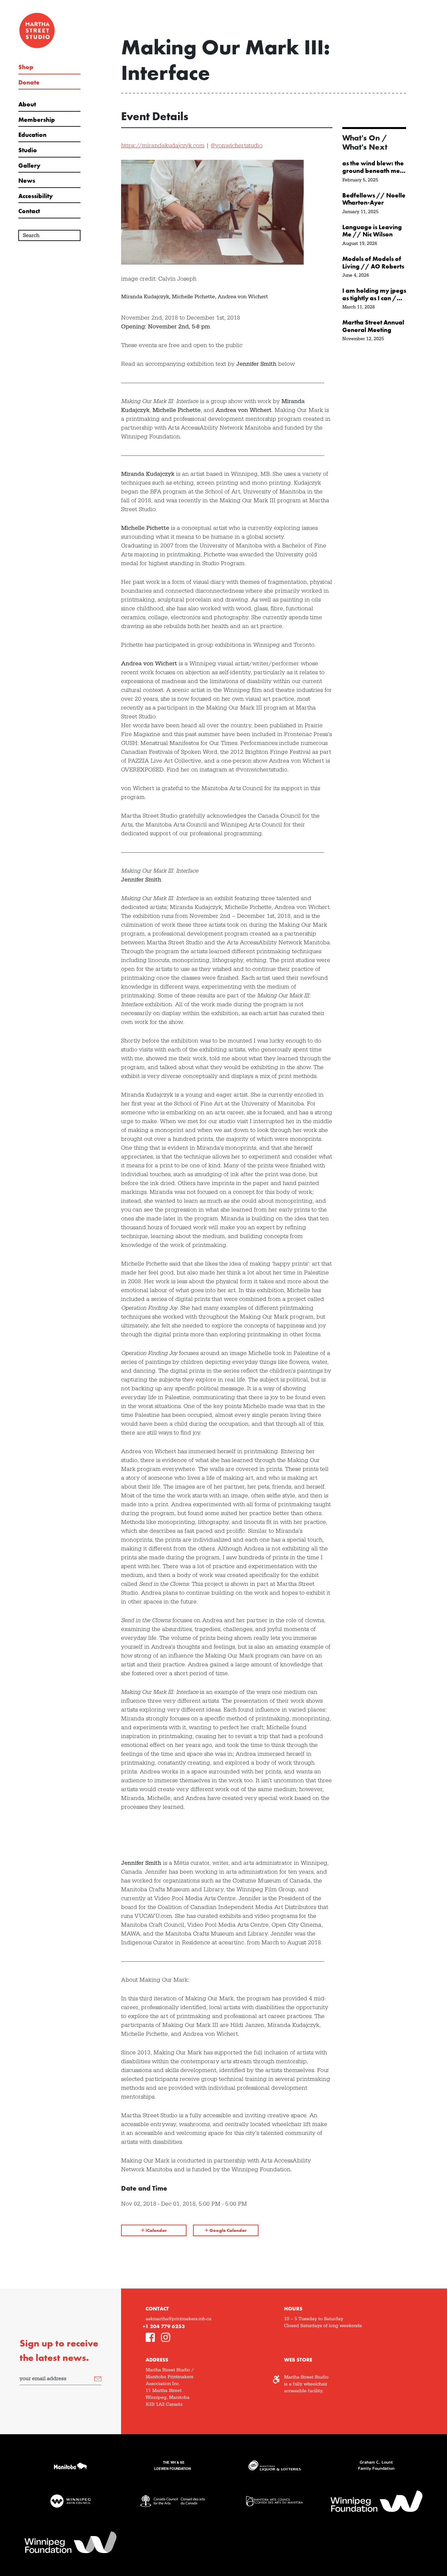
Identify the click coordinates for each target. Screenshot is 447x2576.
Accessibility (36, 196)
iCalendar (156, 2230)
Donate (29, 83)
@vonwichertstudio (237, 146)
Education (32, 135)
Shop (26, 67)
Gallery (29, 166)
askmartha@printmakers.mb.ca (179, 2319)
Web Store (298, 2360)
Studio (28, 150)
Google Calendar (228, 2230)
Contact (29, 211)
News (27, 181)
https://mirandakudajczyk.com (163, 146)
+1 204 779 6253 (164, 2326)
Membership (37, 120)
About (27, 104)
